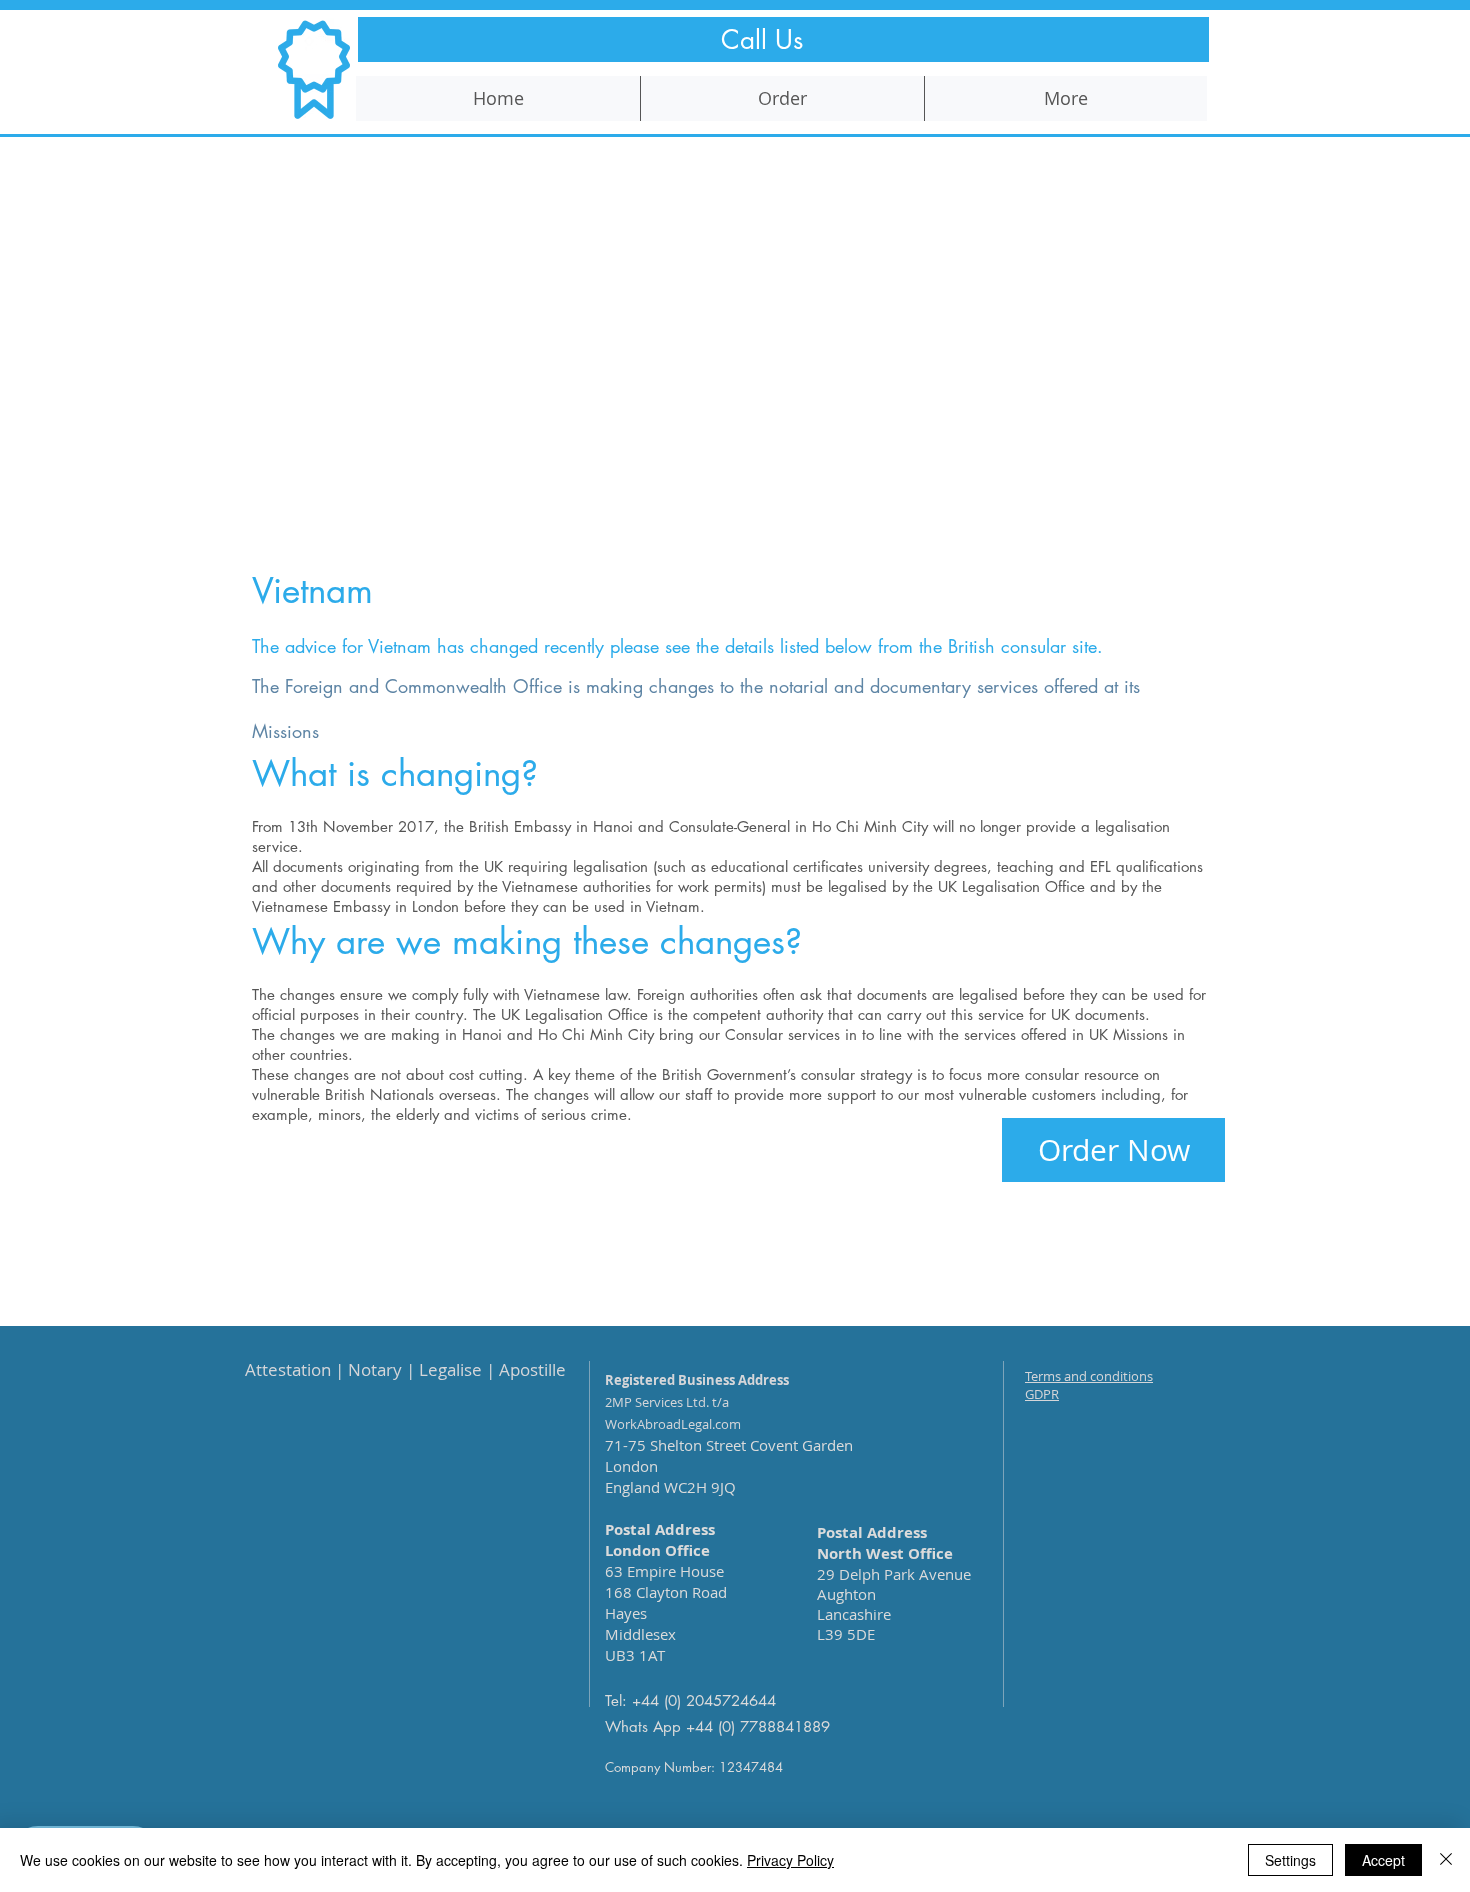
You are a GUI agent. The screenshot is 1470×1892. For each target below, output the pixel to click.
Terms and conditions (1089, 1376)
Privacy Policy (790, 1860)
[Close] (1446, 1860)
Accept (1383, 1860)
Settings (1290, 1860)
